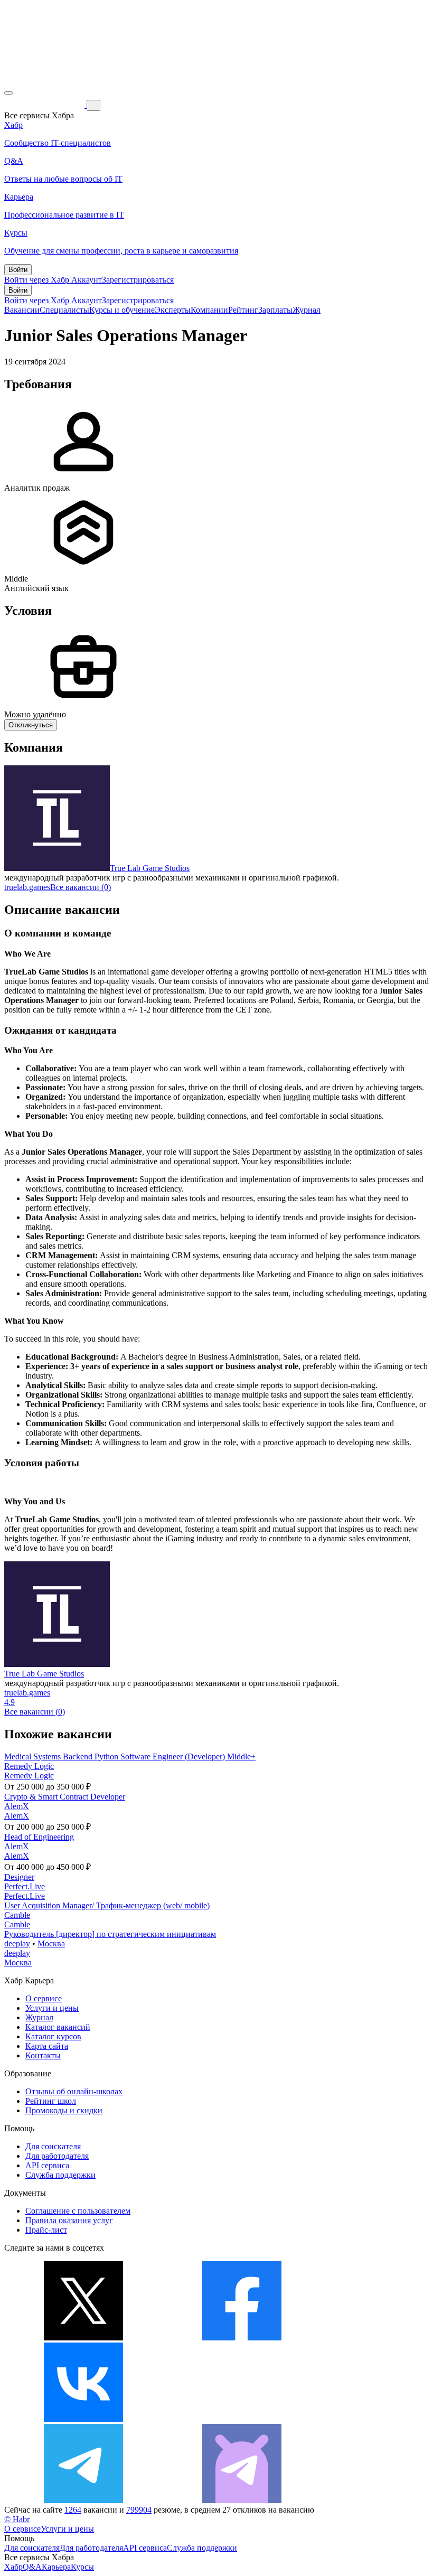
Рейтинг (243, 310)
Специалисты (64, 310)
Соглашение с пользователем (78, 2211)
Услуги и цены (52, 2008)
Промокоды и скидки (64, 2110)
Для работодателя (57, 2156)
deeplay (17, 1943)
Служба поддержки (60, 2175)
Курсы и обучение (122, 310)
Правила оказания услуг (69, 2220)
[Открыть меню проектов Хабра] (8, 93)
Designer (19, 1877)
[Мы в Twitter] (83, 2338)
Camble (17, 1915)
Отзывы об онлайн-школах (74, 2091)
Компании (209, 310)
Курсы (82, 2567)
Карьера (56, 2567)
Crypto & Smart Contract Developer (65, 1797)
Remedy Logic (29, 1766)
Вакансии (22, 310)
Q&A (32, 2567)
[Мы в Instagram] (242, 2419)
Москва (51, 1943)
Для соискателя (53, 2146)
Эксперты (173, 310)
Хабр (13, 2567)
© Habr (17, 2519)
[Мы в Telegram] (83, 2500)
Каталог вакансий (58, 2027)
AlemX (17, 1806)
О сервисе (44, 1998)
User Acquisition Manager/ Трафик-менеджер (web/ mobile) (107, 1905)
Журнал (307, 310)
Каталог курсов (53, 2036)
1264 (73, 2510)
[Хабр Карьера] (45, 105)
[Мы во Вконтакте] (83, 2419)
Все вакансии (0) (81, 887)
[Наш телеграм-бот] (242, 2500)
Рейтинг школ (51, 2101)
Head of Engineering (39, 1837)
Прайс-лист (46, 2230)
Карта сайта (47, 2046)
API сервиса (47, 2165)
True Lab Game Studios (150, 868)
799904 (139, 2510)
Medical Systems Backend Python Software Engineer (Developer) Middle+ (130, 1757)
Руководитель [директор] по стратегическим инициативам (110, 1934)
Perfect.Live (25, 1886)
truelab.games (27, 887)
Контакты (43, 2055)
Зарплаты (275, 310)
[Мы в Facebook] (242, 2338)
